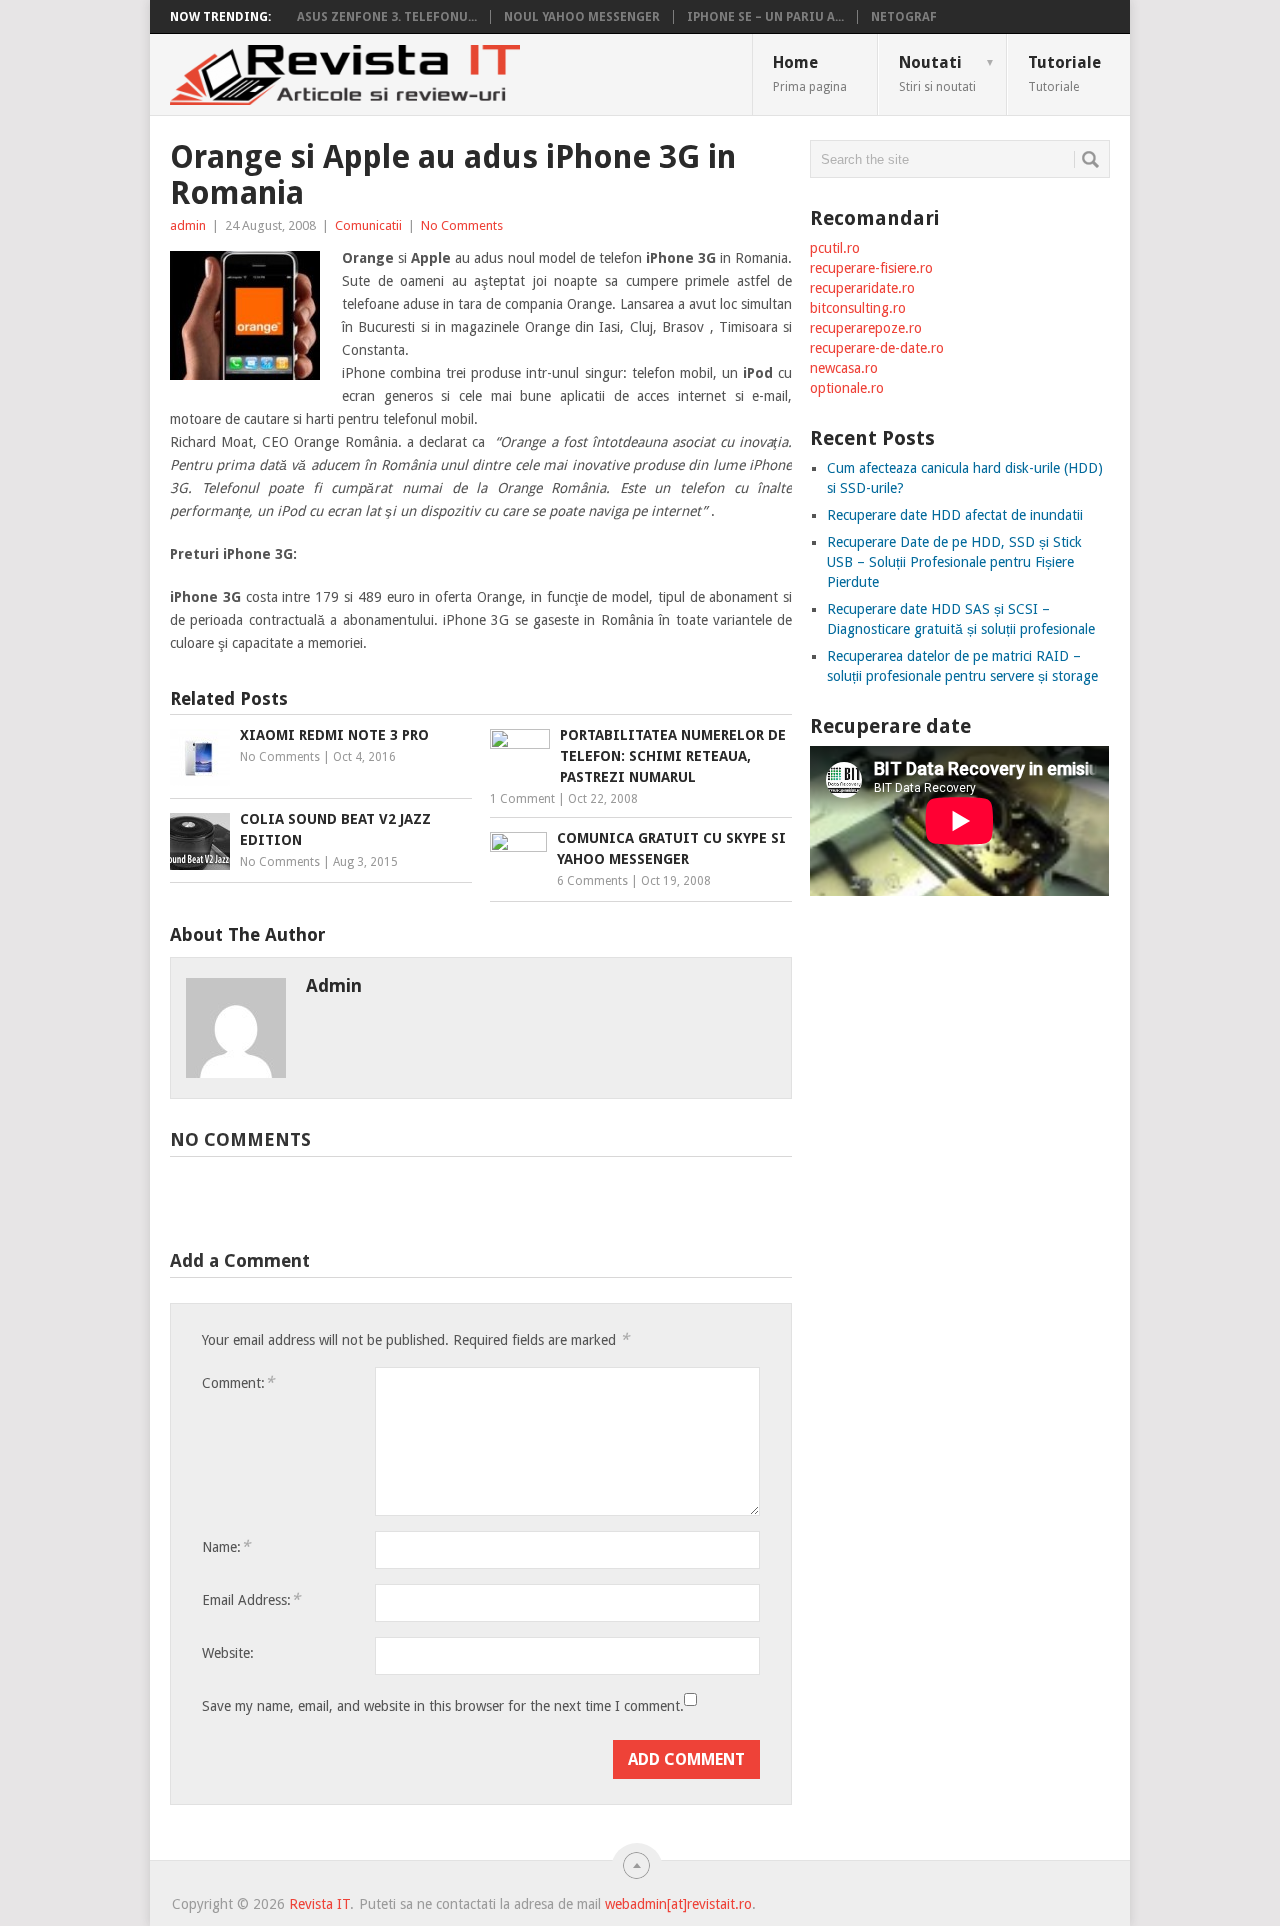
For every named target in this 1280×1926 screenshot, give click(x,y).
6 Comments (592, 881)
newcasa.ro (844, 368)
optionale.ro (847, 388)
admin (188, 225)
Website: (228, 1653)
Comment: (238, 1382)
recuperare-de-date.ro (877, 348)
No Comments (462, 225)
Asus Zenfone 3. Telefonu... (387, 17)
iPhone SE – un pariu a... (765, 17)
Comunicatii (368, 225)
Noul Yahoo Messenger (582, 17)
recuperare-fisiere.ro (871, 268)
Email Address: (251, 1599)
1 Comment (522, 799)
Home (810, 73)
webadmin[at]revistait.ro (676, 1904)
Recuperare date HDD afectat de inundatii (955, 515)
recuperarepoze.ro (866, 328)
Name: (226, 1546)
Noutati (947, 73)
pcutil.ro (835, 248)
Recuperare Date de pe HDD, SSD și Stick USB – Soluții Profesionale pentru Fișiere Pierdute (954, 562)
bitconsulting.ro (858, 308)
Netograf (904, 17)
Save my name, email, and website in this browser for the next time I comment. (443, 1706)
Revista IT (319, 1904)
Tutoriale (1064, 73)
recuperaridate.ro (862, 288)
